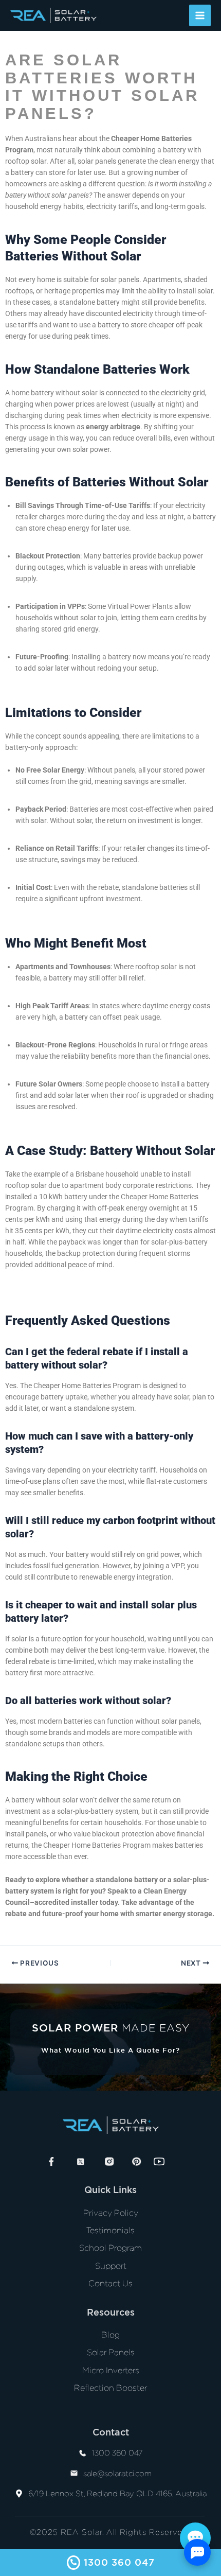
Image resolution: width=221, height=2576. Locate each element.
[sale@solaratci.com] (74, 2474)
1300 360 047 (117, 2453)
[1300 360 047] (83, 2454)
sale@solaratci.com (117, 2474)
